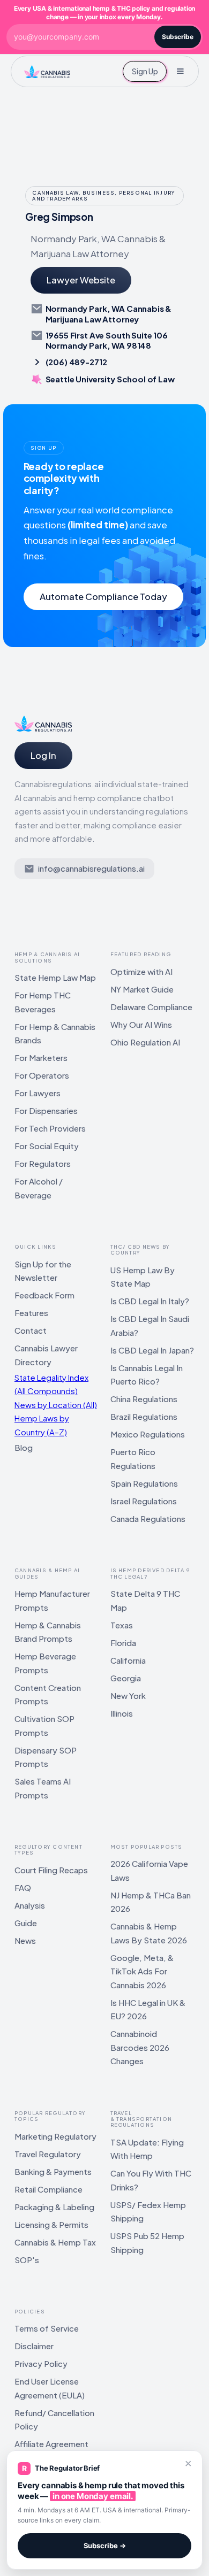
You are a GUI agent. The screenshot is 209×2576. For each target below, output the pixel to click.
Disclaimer (34, 2346)
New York (128, 1695)
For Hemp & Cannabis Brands (55, 1033)
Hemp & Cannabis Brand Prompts (48, 1632)
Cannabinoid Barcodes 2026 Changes (140, 2047)
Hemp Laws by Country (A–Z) (42, 1425)
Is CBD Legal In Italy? (150, 1301)
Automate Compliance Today (103, 597)
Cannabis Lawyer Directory (46, 1355)
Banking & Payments (53, 2171)
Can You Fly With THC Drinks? (151, 2180)
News (25, 1940)
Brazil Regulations (144, 1416)
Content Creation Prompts (48, 1694)
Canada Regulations (148, 1518)
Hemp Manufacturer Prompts (52, 1600)
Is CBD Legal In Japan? (152, 1350)
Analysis (30, 1905)
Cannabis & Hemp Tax (55, 2242)
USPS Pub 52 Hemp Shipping (147, 2243)
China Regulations (144, 1399)
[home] (47, 71)
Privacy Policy (41, 2363)
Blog (24, 1447)
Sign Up (145, 71)
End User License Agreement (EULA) (50, 2388)
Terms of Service (47, 2328)
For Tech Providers (50, 1128)
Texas (122, 1625)
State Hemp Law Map (55, 977)
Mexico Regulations (148, 1434)
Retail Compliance (48, 2189)
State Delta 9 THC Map (145, 1600)
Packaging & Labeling (54, 2207)
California (128, 1660)
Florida (123, 1643)
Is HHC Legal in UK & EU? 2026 (148, 2009)
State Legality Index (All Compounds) (51, 1384)
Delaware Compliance (151, 1007)
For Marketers (41, 1058)
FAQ (23, 1887)
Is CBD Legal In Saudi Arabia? (150, 1325)
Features (31, 1313)
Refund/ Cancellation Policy (54, 2420)
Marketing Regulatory (55, 2136)
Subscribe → (105, 2546)
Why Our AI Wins (141, 1024)
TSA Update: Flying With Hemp (147, 2149)
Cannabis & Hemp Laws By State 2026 (149, 1933)
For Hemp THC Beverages (43, 1002)
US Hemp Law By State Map (143, 1277)
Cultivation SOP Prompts (44, 1725)
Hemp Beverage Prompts (45, 1663)
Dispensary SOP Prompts (46, 1757)
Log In (43, 755)
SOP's (27, 2260)
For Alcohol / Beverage (39, 1188)
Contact (31, 1330)
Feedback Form (44, 1295)
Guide (26, 1923)
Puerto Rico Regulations (133, 1459)
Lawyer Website (81, 280)
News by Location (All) (56, 1405)
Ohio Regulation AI (145, 1042)
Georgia (126, 1678)
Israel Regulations (144, 1501)
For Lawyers (38, 1093)
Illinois (122, 1713)
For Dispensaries (46, 1110)
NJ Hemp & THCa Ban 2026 (151, 1902)
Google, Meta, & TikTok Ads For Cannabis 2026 (142, 1971)
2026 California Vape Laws (149, 1870)
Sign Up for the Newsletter (43, 1271)
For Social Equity (47, 1146)
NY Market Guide (142, 989)
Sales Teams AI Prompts (43, 1788)
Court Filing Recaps (51, 1870)
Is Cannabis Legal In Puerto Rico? (147, 1375)
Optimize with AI (141, 971)
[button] (180, 71)
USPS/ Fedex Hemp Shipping (148, 2212)
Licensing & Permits (51, 2224)
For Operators (42, 1075)
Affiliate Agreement (51, 2444)
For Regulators (43, 1163)
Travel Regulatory (48, 2154)
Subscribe (178, 37)
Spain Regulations (144, 1483)
